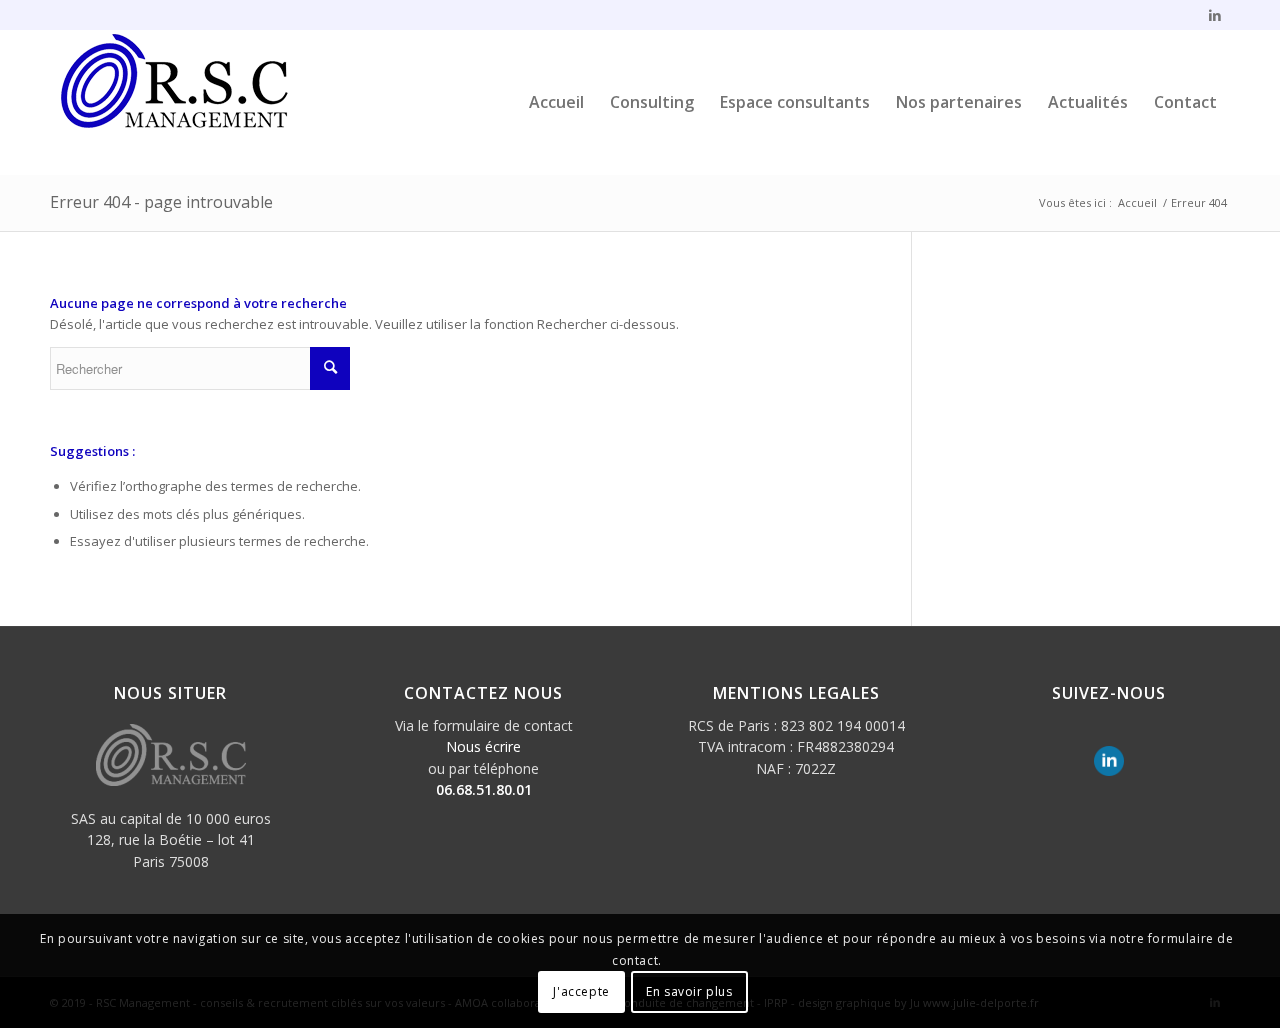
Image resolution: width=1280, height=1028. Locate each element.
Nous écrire (483, 746)
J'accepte (581, 992)
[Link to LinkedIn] (1215, 15)
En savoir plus (689, 992)
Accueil (1137, 202)
